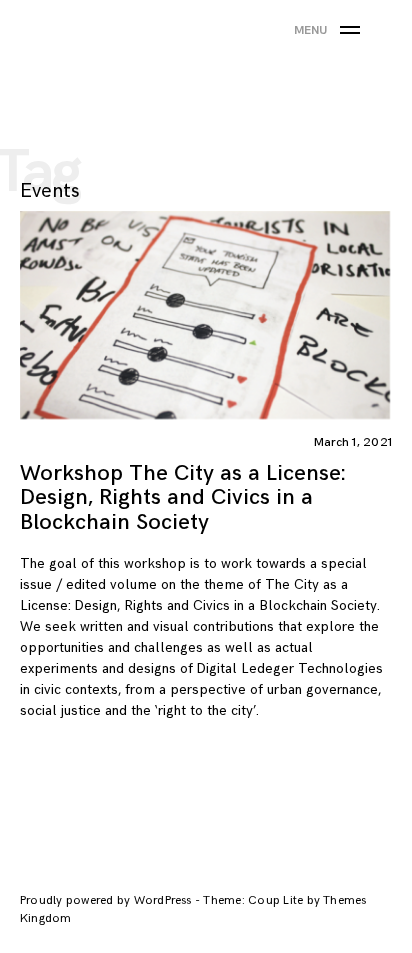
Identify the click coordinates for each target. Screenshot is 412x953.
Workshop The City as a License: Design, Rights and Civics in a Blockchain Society (182, 497)
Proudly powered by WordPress (107, 900)
